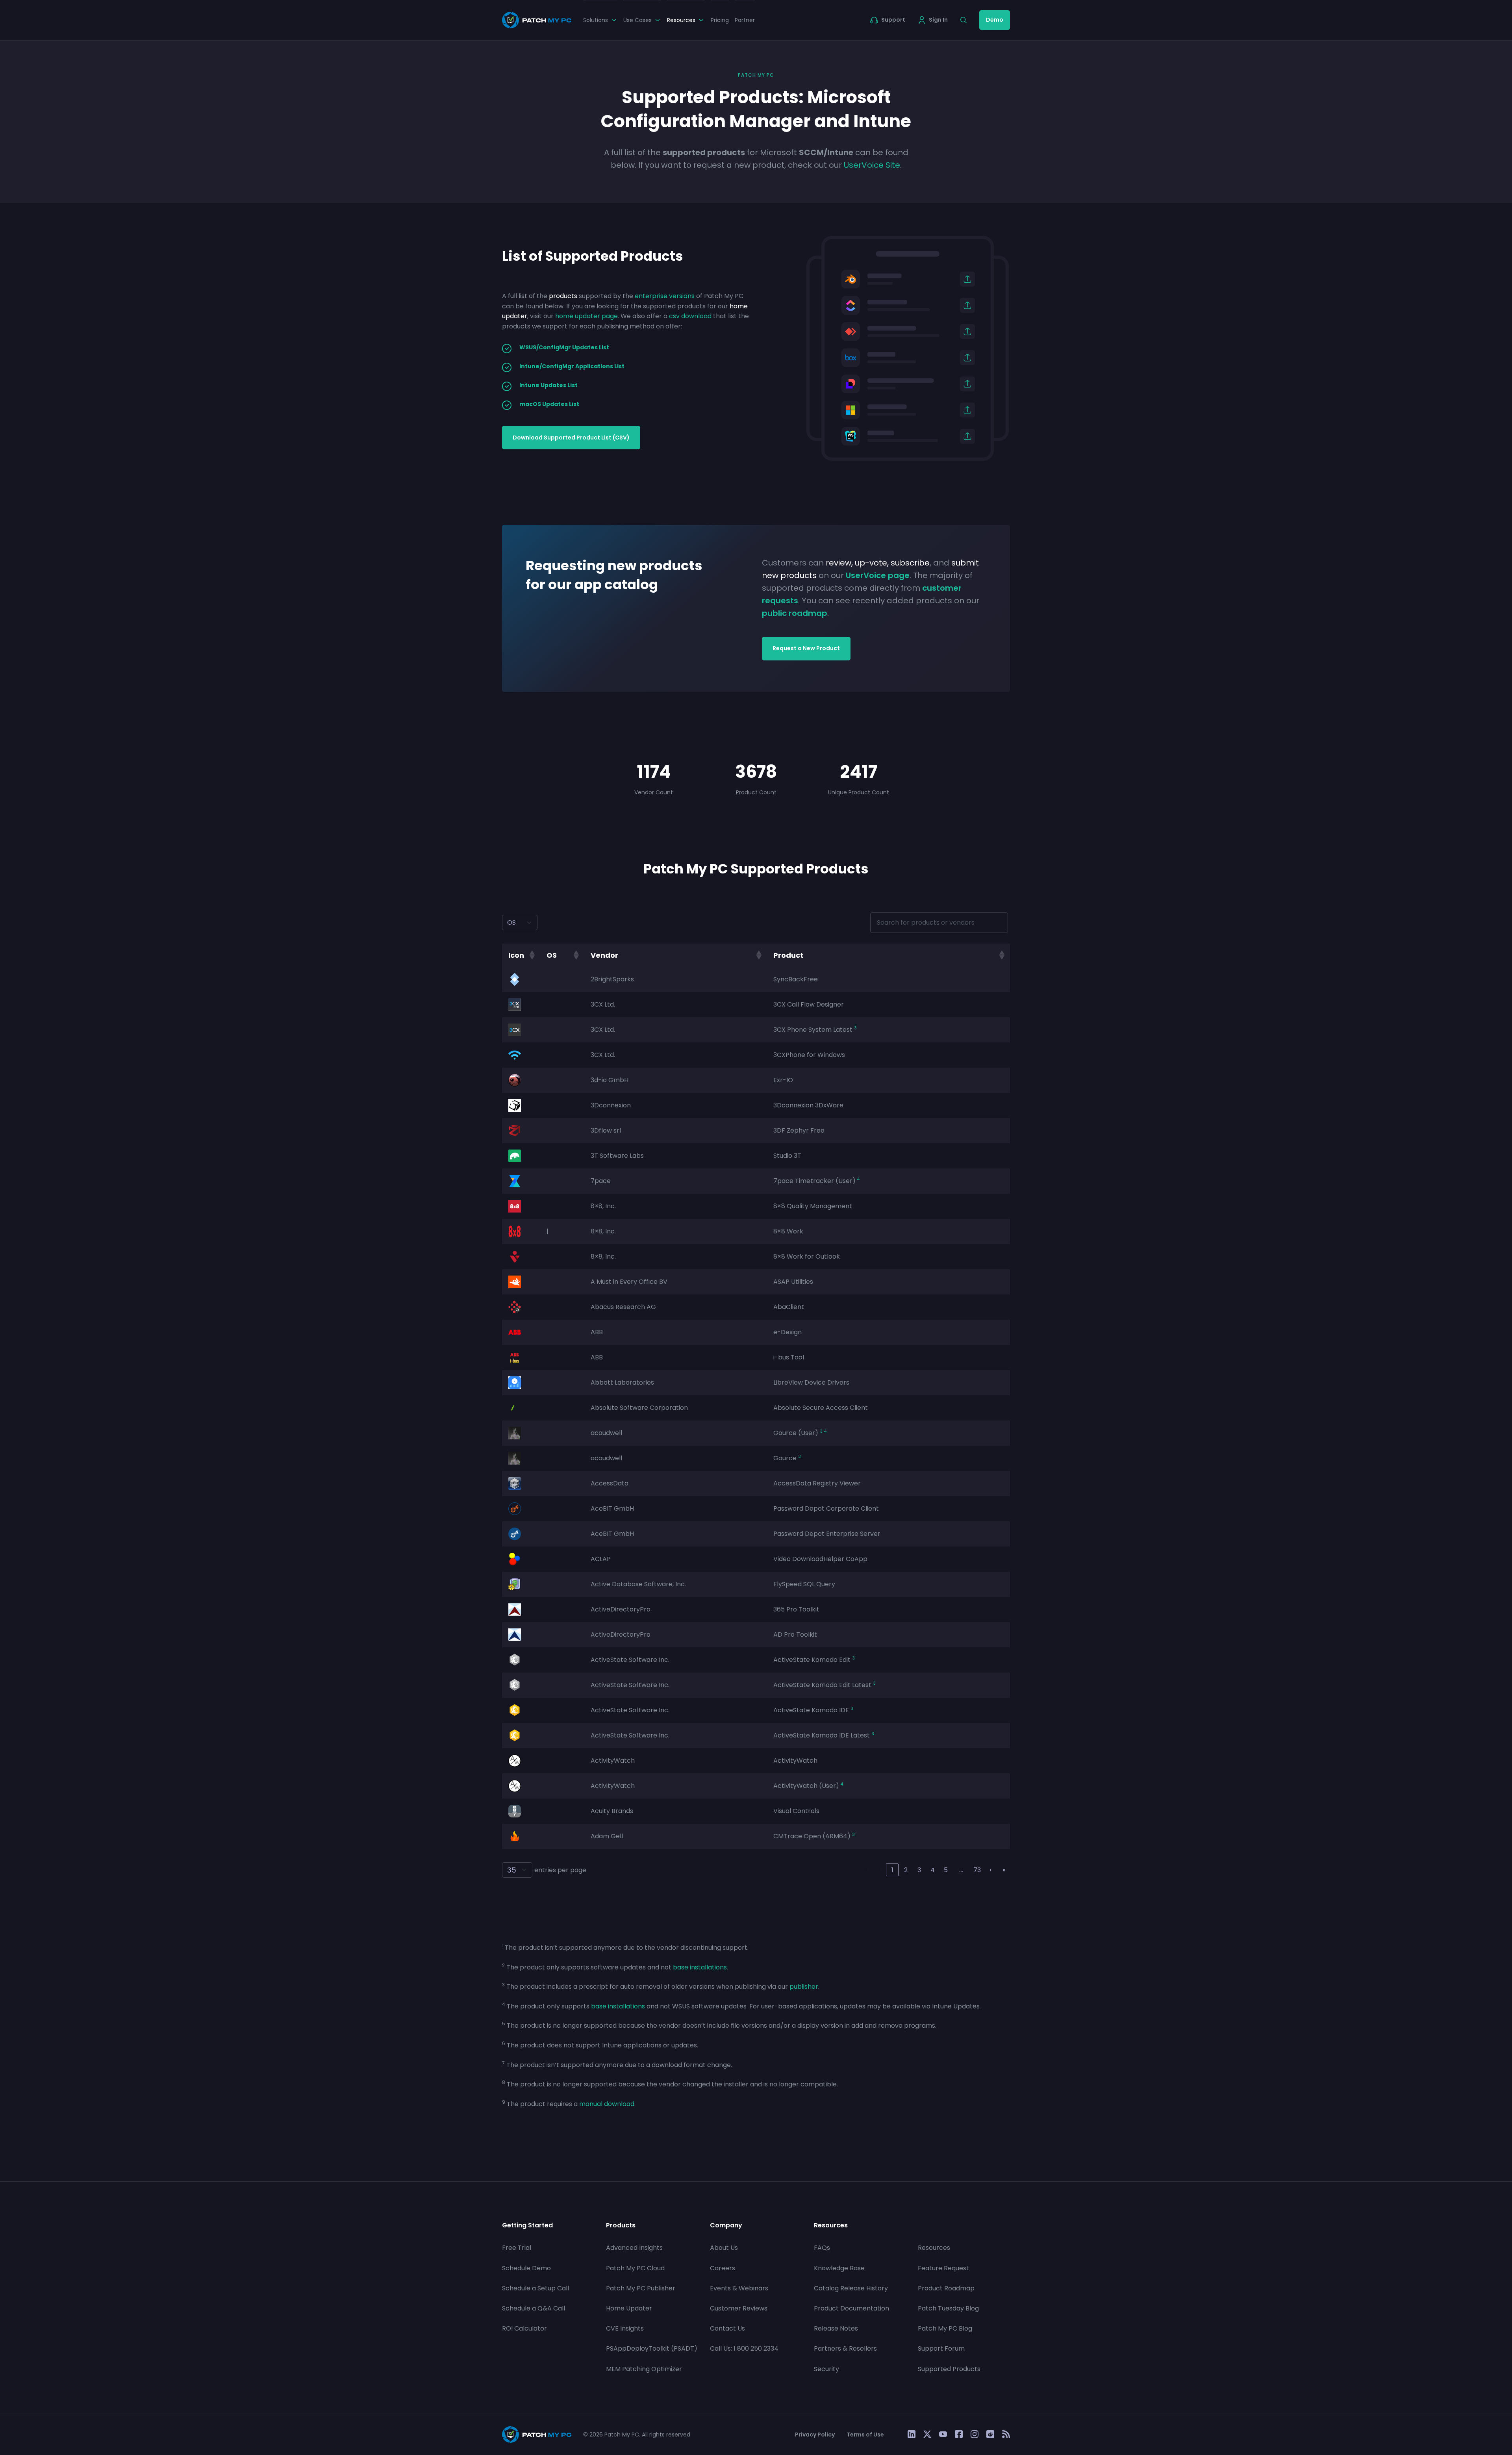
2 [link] (906, 1870)
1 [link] (892, 1870)
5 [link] (946, 1870)
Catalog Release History (851, 2288)
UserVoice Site (872, 165)
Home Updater (629, 2308)
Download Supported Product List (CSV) (571, 438)
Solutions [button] (596, 20)
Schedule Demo (526, 2268)
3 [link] (919, 1870)
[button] (532, 955)
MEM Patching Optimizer (644, 2369)
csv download (690, 316)
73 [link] (977, 1870)
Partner (745, 20)
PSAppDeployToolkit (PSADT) (652, 2349)
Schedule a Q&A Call (534, 2308)
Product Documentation (851, 2308)
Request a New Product (806, 648)
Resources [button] (681, 20)
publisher (804, 1987)
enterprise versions (665, 296)
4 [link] (933, 1870)
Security (826, 2369)
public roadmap (795, 613)
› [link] (990, 1870)
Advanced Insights (634, 2248)
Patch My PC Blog (945, 2329)
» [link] (1004, 1870)
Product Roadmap (946, 2288)
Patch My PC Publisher (641, 2288)
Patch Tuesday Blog (948, 2308)
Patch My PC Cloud (635, 2268)
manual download (607, 2104)
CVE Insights (625, 2329)
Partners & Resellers (845, 2349)
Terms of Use (865, 2435)
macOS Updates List (549, 404)
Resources (934, 2248)
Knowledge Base (839, 2268)
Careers (723, 2268)
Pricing (720, 20)
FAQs (822, 2248)
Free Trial (517, 2248)
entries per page (560, 1870)
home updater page (586, 316)
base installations (700, 1967)
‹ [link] (879, 1870)
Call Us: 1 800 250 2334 (744, 2349)
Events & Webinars (739, 2288)
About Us (724, 2248)
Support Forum (941, 2349)
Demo (995, 20)
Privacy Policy (815, 2435)
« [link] (866, 1870)
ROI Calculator (524, 2329)
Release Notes (836, 2329)
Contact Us (727, 2329)
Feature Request (943, 2268)
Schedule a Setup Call (535, 2288)
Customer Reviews (739, 2308)
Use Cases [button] (637, 20)
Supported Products (949, 2369)
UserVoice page (878, 575)
